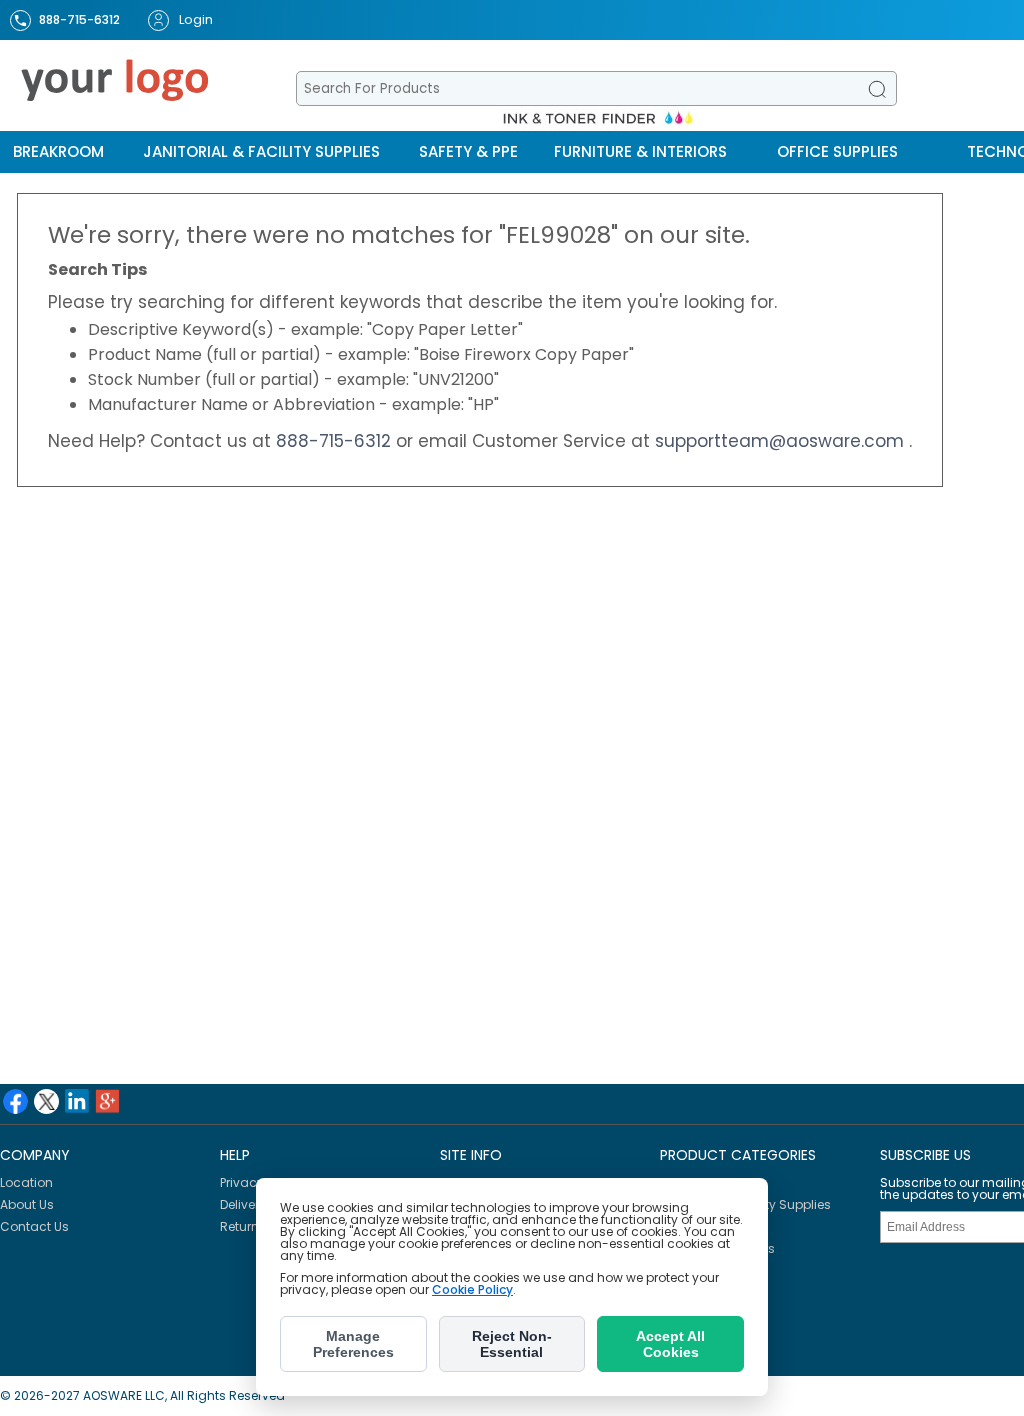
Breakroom (58, 151)
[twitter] (46, 1101)
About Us (27, 1204)
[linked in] (77, 1101)
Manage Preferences (353, 1344)
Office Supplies (837, 151)
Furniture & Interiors (640, 151)
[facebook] (15, 1101)
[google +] (107, 1101)
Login (196, 19)
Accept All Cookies (670, 1344)
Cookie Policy (472, 1289)
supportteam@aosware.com (782, 441)
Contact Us (34, 1226)
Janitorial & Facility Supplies (261, 151)
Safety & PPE (468, 151)
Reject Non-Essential (512, 1344)
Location (26, 1182)
